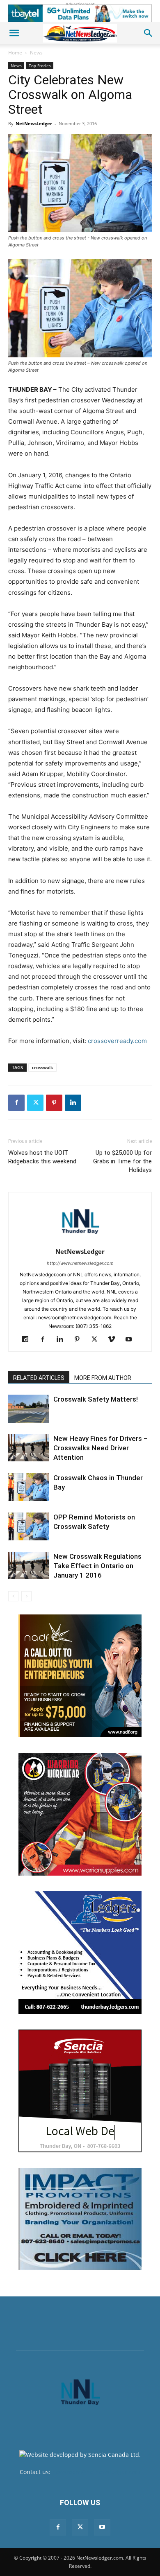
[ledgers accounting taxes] (80, 1953)
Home (15, 53)
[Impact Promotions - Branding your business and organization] (80, 2219)
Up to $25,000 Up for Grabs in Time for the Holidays (122, 1161)
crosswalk (42, 1067)
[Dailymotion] (29, 1340)
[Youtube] (132, 1340)
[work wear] (80, 1814)
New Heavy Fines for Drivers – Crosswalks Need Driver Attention (101, 1448)
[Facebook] (16, 1103)
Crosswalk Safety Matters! (96, 1399)
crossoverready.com (117, 1041)
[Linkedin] (73, 1103)
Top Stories (40, 65)
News (36, 53)
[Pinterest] (54, 1103)
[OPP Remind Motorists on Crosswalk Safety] (29, 1527)
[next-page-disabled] (26, 1596)
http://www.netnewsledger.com (80, 1263)
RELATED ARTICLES (39, 1378)
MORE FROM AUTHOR (103, 1378)
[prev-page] (13, 1596)
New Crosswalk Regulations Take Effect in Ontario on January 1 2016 (97, 1566)
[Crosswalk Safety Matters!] (29, 1409)
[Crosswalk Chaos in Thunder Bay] (29, 1487)
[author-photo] (80, 1240)
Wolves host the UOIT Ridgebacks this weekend (42, 1157)
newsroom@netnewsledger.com (96, 2472)
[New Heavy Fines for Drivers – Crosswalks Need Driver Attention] (29, 1448)
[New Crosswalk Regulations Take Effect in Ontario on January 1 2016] (29, 1566)
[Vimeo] (115, 1340)
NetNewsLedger (34, 123)
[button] (14, 33)
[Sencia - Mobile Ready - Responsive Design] (80, 2091)
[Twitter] (35, 1103)
